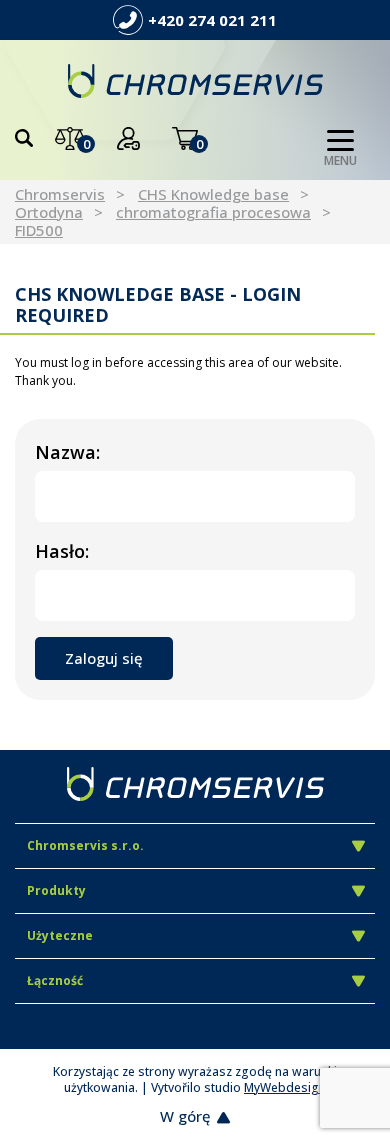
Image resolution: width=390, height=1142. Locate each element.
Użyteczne (60, 935)
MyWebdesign (285, 1087)
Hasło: (62, 551)
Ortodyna (49, 212)
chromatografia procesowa (213, 212)
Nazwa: (67, 452)
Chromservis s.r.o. (85, 845)
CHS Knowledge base (213, 194)
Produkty (56, 890)
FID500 (39, 230)
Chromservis (60, 194)
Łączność (55, 980)
